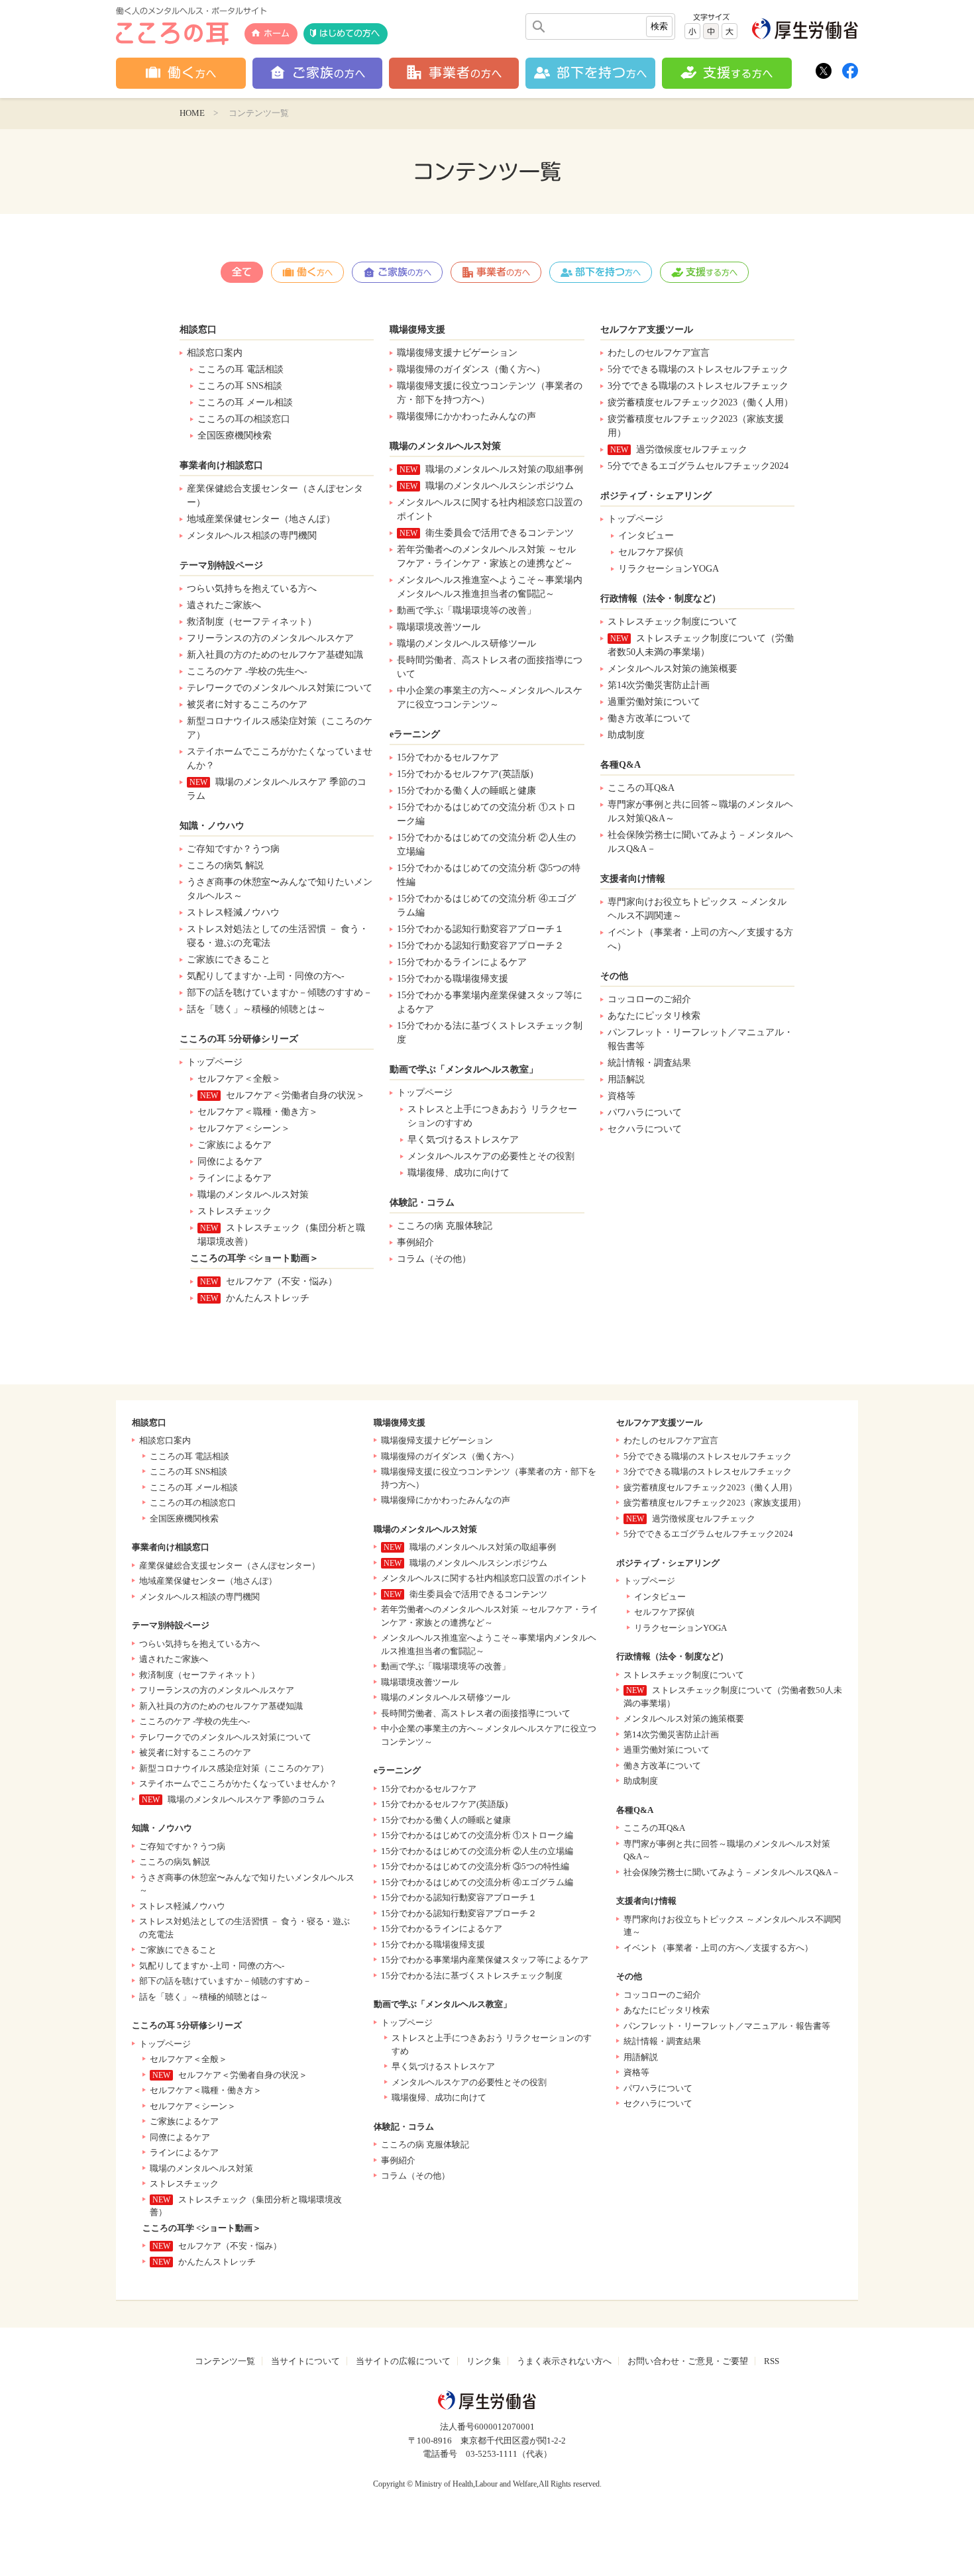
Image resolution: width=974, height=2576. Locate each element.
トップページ (215, 1062)
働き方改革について (649, 718)
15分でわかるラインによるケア (462, 962)
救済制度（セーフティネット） (252, 622)
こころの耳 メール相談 (245, 402)
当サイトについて (305, 2361)
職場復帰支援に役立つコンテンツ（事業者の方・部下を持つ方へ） (490, 393)
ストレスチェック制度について (673, 622)
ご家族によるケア (235, 1145)
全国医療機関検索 (235, 436)
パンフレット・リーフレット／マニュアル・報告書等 (700, 1039)
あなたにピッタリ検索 (654, 1016)
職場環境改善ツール (439, 627)
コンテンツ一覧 (225, 2361)
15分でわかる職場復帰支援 (453, 979)
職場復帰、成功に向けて (459, 1173)
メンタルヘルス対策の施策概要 (673, 669)
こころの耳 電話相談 (241, 369)
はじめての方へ (350, 33)
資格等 (622, 1096)
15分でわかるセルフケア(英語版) (465, 774)
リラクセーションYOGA (669, 569)
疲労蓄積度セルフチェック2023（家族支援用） (696, 426)
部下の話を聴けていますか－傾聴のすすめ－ (280, 993)
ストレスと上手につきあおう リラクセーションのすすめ (492, 1116)
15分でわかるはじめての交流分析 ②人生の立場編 (486, 845)
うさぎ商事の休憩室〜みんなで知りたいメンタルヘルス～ (280, 889)
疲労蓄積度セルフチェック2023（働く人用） (700, 402)
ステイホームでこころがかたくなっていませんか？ (280, 758)
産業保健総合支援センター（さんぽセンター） (275, 495)
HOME (192, 113)
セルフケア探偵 (651, 552)
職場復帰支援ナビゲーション (457, 353)
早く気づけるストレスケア (463, 1140)
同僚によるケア (230, 1161)
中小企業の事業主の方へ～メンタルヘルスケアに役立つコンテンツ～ (490, 697)
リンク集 (484, 2361)
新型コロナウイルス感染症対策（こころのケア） (280, 728)
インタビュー (646, 536)
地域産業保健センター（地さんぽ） (261, 519)
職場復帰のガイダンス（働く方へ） (471, 369)
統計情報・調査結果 (649, 1063)
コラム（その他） (434, 1259)
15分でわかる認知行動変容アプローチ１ (480, 929)
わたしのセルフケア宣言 (659, 353)
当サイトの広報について (403, 2361)
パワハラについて (645, 1112)
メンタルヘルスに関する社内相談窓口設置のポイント (490, 509)
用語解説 (626, 1079)
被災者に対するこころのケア (247, 704)
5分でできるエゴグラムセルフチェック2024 (698, 466)
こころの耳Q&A (641, 788)
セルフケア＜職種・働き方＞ (258, 1112)
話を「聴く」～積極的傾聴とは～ (256, 1009)
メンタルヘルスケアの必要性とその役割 (491, 1156)
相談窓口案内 (215, 353)
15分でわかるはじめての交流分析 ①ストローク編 (486, 814)
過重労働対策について (654, 702)
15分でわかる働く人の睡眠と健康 (466, 791)
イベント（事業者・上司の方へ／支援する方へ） (700, 939)
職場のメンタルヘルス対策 (253, 1195)
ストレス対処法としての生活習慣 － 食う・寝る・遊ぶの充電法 (278, 936)
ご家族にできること (229, 959)
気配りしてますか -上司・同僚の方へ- (266, 976)
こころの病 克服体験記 (445, 1226)
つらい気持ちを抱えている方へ (252, 589)
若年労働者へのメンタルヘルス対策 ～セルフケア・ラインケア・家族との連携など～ (486, 556)
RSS (772, 2361)
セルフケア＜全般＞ (239, 1079)
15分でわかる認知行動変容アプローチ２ (480, 946)
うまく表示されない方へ (564, 2361)
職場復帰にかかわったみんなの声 (466, 416)
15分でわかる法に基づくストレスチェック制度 (490, 1033)
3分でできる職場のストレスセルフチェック (698, 386)
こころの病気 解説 (225, 865)
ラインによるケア (235, 1178)
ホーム (277, 33)
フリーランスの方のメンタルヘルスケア (270, 638)
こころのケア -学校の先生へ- (247, 671)
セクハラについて (645, 1129)
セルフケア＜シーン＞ (244, 1128)
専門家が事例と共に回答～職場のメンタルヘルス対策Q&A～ (700, 811)
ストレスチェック (235, 1211)
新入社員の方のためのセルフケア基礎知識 (275, 655)
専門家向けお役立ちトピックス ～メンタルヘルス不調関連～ (697, 909)
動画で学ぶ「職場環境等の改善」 (466, 610)
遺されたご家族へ (224, 605)
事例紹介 (415, 1242)
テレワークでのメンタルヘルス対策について (280, 688)
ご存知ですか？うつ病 (233, 849)
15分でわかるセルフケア (448, 757)
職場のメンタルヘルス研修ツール (466, 644)
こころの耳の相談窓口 (244, 419)
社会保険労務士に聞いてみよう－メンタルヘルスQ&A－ (700, 842)
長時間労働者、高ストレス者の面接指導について (490, 667)
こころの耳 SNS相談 (240, 386)
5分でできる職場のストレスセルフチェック (698, 369)
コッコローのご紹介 (649, 999)
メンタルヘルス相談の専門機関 (252, 536)
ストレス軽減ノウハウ (233, 912)
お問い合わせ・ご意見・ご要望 (688, 2361)
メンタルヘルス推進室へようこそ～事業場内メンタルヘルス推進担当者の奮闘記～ (490, 587)
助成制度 (626, 735)
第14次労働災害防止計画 (659, 685)
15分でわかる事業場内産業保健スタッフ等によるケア (490, 1002)
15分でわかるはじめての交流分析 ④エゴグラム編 (486, 905)
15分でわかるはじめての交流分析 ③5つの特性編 (489, 875)
